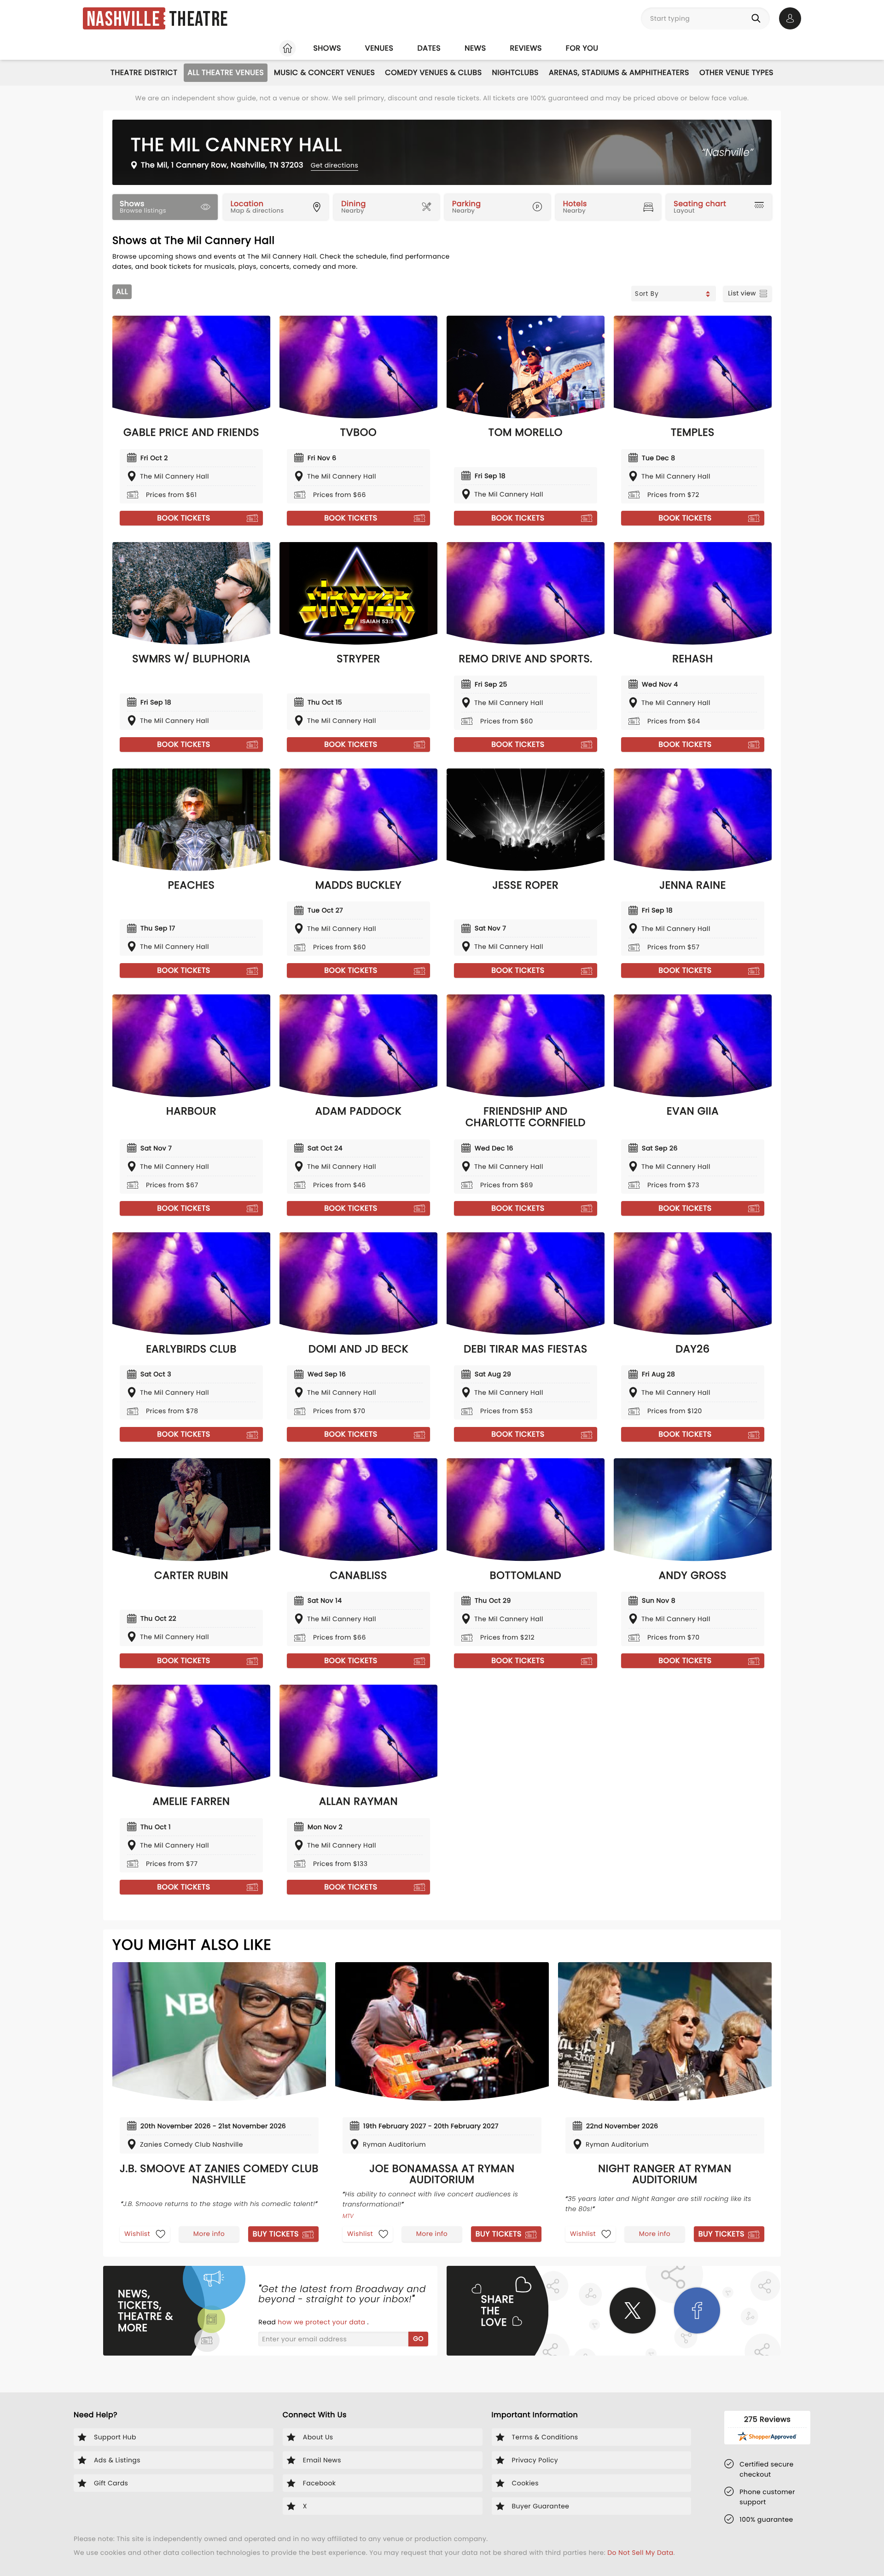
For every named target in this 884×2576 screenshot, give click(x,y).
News (475, 48)
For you (582, 48)
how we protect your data (322, 2322)
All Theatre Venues (226, 72)
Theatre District (144, 72)
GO (418, 2339)
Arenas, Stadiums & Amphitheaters (619, 72)
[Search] (758, 18)
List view (742, 293)
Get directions (334, 165)
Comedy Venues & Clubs (433, 72)
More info (209, 2234)
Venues (379, 48)
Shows (327, 48)
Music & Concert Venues (324, 72)
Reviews (526, 48)
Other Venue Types (736, 72)
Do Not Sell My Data (640, 2553)
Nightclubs (515, 72)
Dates (429, 48)
